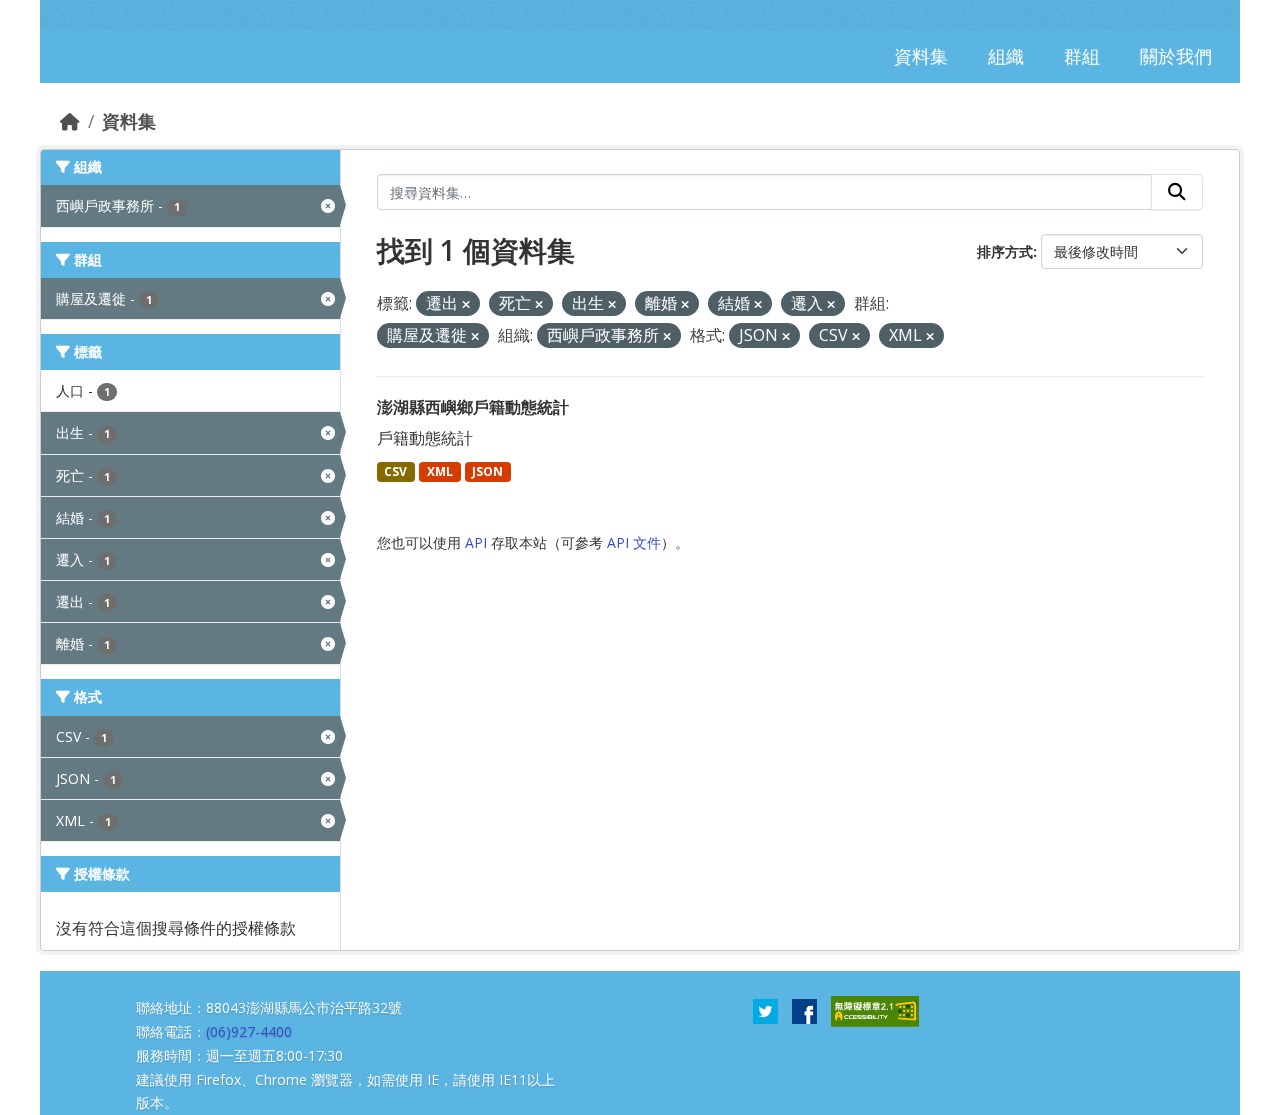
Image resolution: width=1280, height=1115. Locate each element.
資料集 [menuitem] (921, 56)
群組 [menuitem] (1082, 56)
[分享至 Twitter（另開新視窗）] (765, 1010)
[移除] (466, 304)
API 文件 (634, 542)
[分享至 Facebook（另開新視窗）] (804, 1010)
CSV (395, 471)
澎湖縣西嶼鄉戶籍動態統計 (473, 407)
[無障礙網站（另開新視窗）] (875, 1010)
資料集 (129, 121)
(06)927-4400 (249, 1031)
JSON (487, 471)
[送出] (1177, 192)
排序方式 (1005, 251)
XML (440, 471)
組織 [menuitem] (1006, 56)
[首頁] (70, 121)
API (476, 542)
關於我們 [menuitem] (1176, 56)
